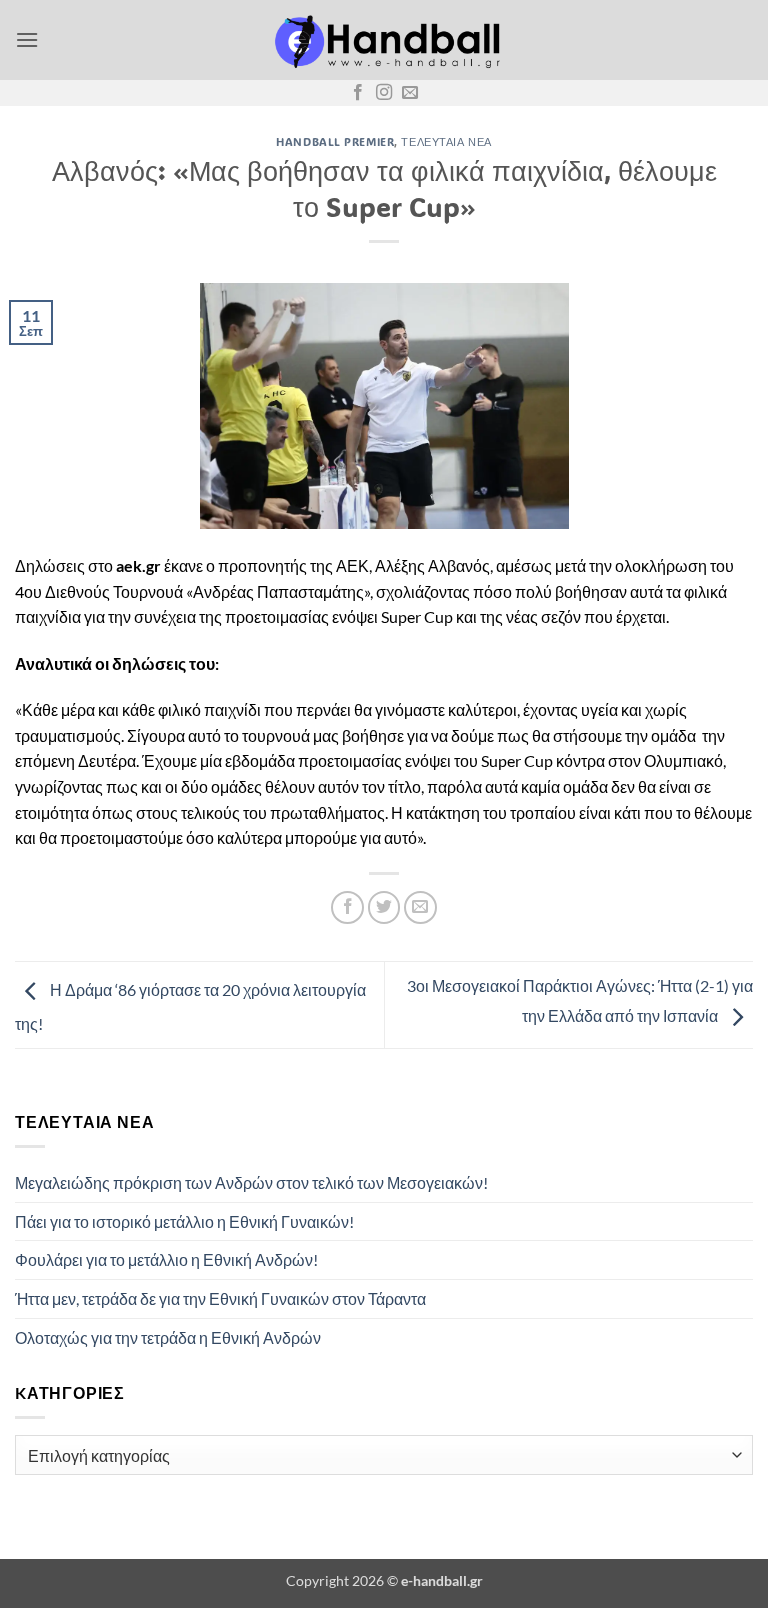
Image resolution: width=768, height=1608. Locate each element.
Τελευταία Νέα (446, 141)
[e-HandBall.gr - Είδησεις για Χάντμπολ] (384, 40)
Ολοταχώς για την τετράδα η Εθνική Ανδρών (168, 1337)
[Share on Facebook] (347, 907)
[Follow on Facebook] (358, 93)
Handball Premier (335, 141)
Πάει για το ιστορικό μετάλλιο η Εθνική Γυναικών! (184, 1221)
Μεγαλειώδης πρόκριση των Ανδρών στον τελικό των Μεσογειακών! (251, 1182)
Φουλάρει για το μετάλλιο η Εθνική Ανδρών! (166, 1259)
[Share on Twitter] (384, 907)
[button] (27, 39)
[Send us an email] (410, 93)
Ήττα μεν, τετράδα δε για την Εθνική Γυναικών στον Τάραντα (220, 1298)
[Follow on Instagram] (384, 93)
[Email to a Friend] (420, 907)
